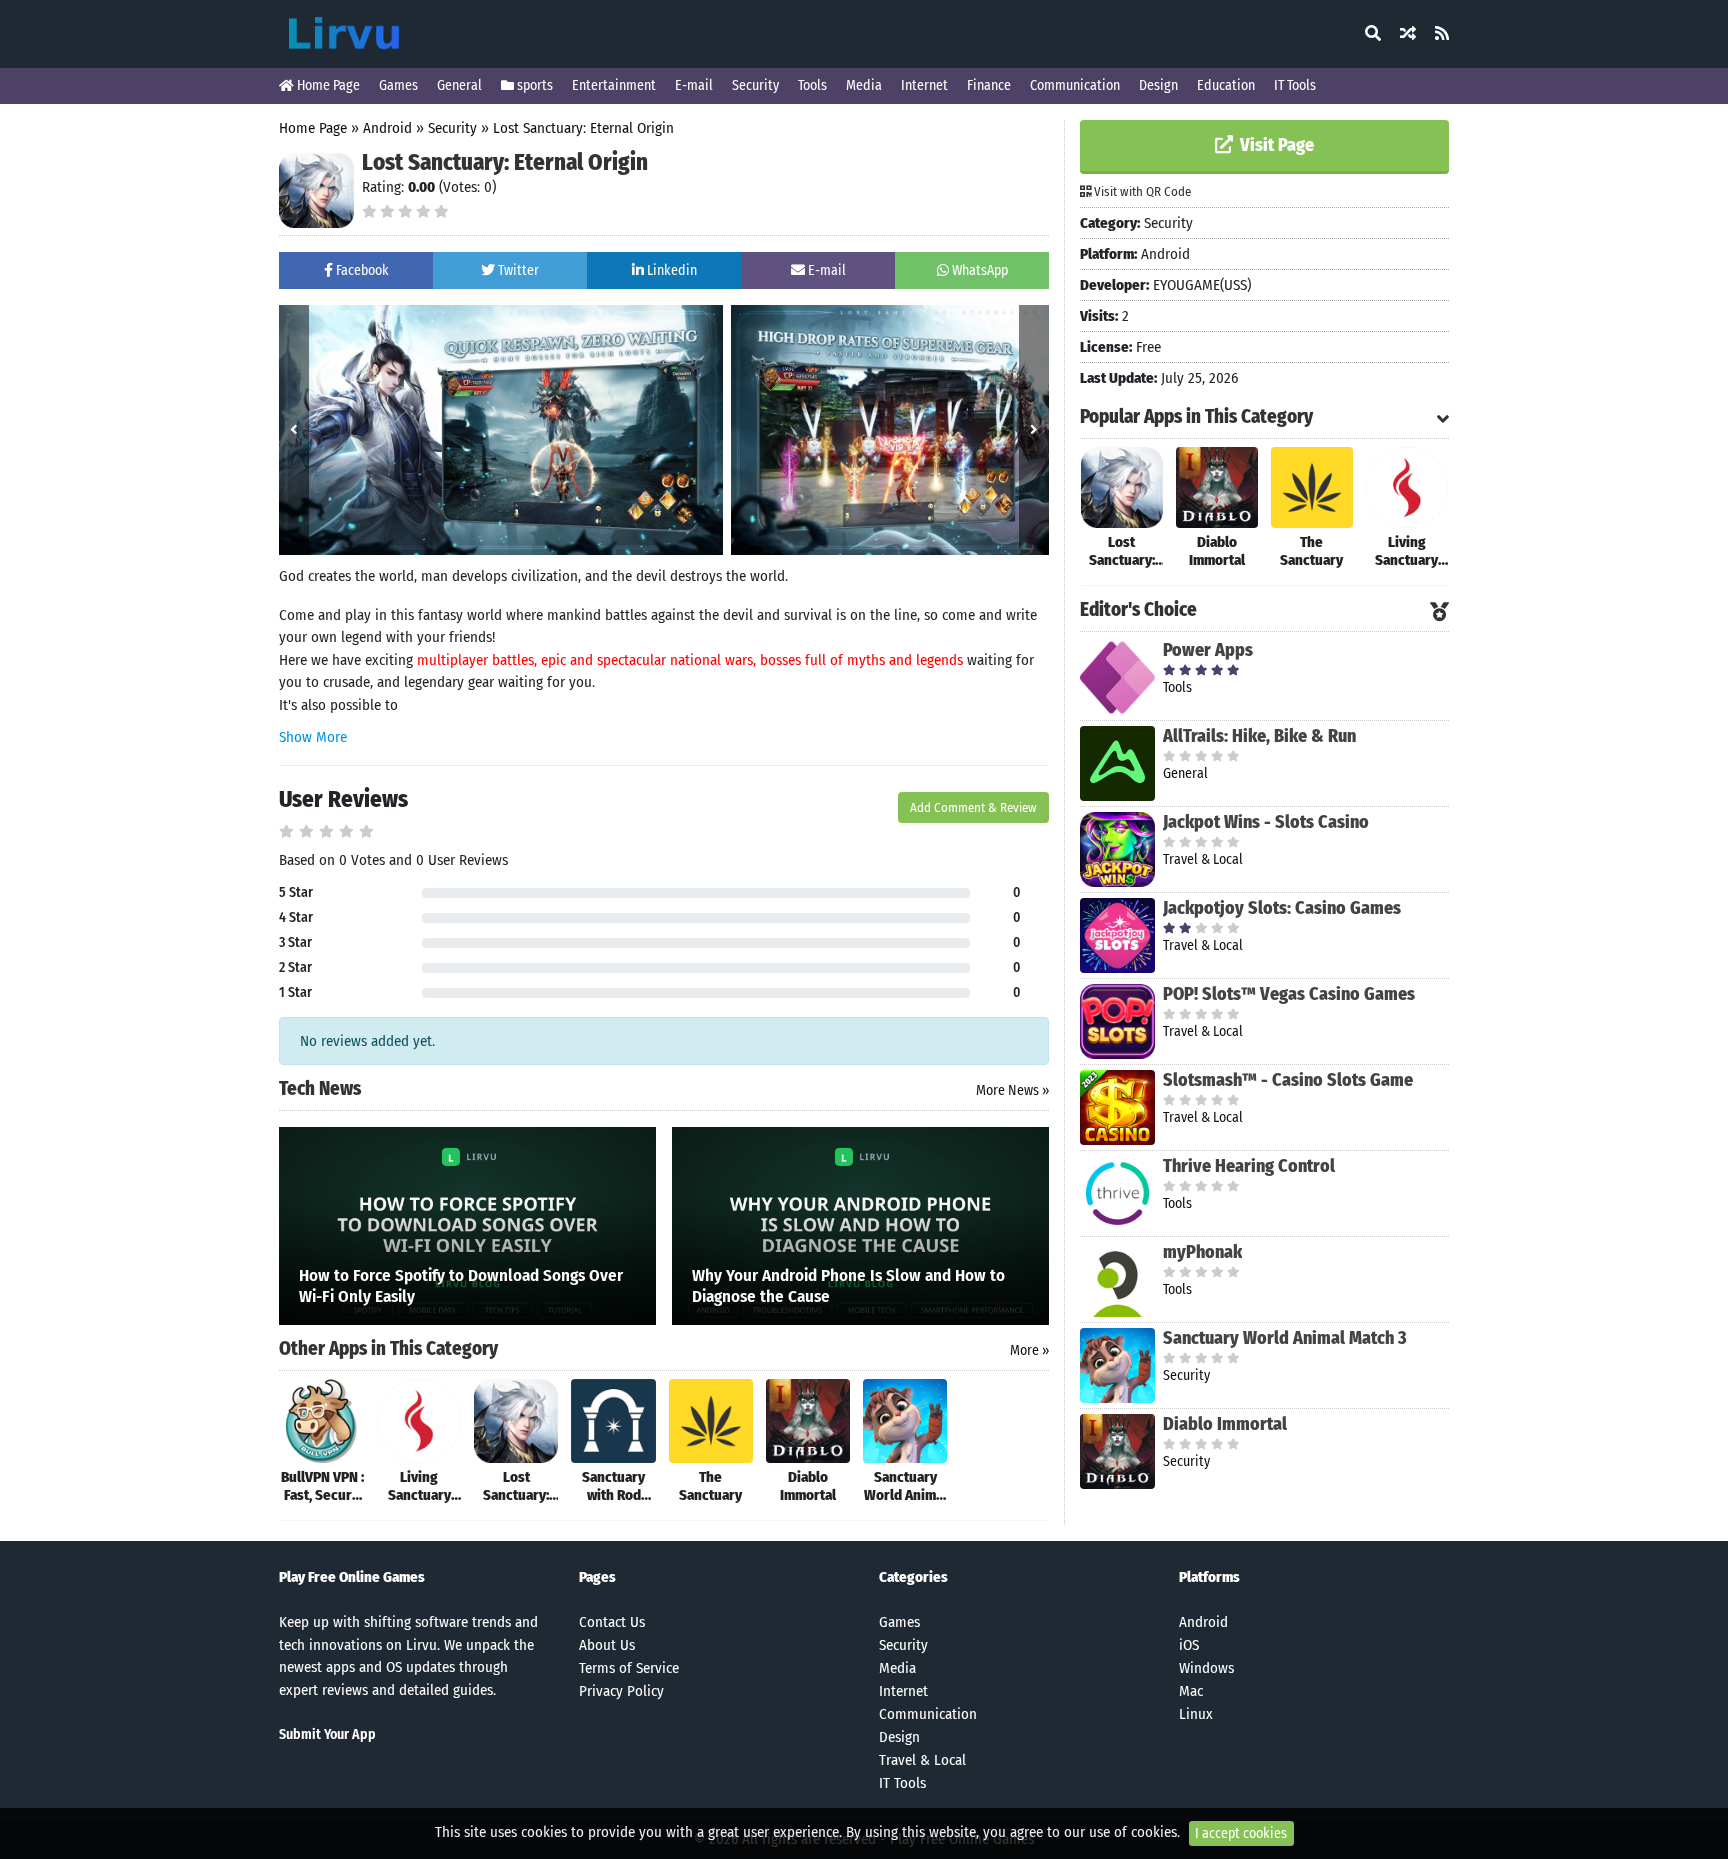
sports (533, 85)
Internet (924, 85)
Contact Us (612, 1622)
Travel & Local (922, 1760)
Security (755, 85)
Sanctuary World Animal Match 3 (1285, 1338)
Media (864, 85)
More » (1029, 1350)
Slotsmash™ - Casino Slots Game (1288, 1080)
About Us (607, 1645)
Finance (989, 85)
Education (1226, 85)
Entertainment (614, 85)
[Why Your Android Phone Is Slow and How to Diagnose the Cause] (860, 1225)
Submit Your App (327, 1734)
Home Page (327, 85)
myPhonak (1202, 1252)
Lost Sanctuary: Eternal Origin (583, 128)
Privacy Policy (621, 1691)
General (459, 85)
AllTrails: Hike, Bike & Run (1259, 736)
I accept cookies (1241, 1833)
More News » (1012, 1090)
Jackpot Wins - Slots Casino (1266, 822)
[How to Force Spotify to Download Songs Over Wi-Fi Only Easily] (467, 1225)
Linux (1196, 1714)
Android (387, 128)
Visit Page (1275, 145)
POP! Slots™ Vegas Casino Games (1289, 994)
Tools (812, 85)
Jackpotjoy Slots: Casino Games (1282, 908)
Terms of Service (629, 1668)
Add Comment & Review (973, 807)
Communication (1075, 85)
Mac (1191, 1691)
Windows (1206, 1668)
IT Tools (1295, 85)
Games (398, 85)
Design (1158, 85)
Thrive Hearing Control (1249, 1166)
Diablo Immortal (1225, 1424)
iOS (1189, 1645)
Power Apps (1208, 650)
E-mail (694, 85)
